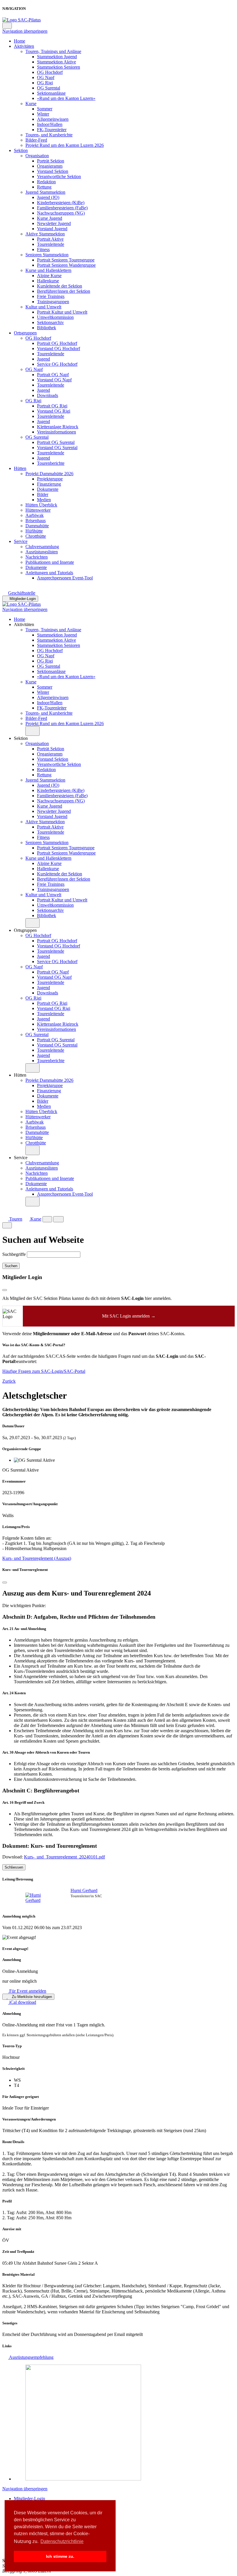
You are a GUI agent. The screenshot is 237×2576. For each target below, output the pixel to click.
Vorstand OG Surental (57, 448)
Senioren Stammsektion (47, 255)
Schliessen (14, 1867)
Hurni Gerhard (84, 1890)
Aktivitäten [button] (24, 624)
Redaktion (46, 182)
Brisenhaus (36, 520)
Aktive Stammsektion (45, 234)
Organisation (37, 156)
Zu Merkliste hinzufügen (31, 1997)
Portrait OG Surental (56, 442)
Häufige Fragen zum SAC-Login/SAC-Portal (44, 1371)
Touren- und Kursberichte (49, 135)
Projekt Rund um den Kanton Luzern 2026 (65, 145)
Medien (44, 500)
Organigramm (50, 166)
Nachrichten (37, 557)
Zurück (9, 1381)
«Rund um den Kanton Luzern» (66, 98)
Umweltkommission (55, 317)
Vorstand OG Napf (54, 380)
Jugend (43, 359)
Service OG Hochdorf (57, 364)
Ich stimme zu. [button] (60, 2556)
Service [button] (21, 1158)
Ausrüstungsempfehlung (31, 2357)
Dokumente (48, 489)
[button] (33, 731)
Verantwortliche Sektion (59, 176)
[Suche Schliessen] (7, 1225)
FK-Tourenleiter (52, 130)
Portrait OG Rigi (52, 406)
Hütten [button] (20, 1075)
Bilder (43, 494)
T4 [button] (16, 2085)
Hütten (20, 468)
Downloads (48, 395)
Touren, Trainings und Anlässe (53, 51)
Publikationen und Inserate (50, 562)
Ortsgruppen (25, 333)
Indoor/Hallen (50, 124)
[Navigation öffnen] (59, 1219)
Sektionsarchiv (50, 322)
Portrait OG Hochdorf (57, 343)
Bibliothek (47, 328)
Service (21, 541)
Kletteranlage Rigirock (58, 427)
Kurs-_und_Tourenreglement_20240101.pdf (64, 1857)
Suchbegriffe (14, 1254)
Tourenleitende (51, 244)
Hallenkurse (48, 281)
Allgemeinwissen (53, 119)
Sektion (21, 150)
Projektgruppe (50, 479)
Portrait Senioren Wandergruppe (66, 265)
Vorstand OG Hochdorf (59, 348)
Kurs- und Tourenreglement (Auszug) (37, 1558)
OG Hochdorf (50, 72)
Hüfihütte (34, 531)
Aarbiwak (35, 515)
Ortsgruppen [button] (25, 930)
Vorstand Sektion (53, 171)
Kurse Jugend (50, 218)
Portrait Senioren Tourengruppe (66, 260)
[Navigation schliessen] (7, 26)
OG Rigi (45, 83)
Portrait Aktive (50, 239)
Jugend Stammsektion (45, 192)
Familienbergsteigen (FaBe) (62, 208)
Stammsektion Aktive (57, 62)
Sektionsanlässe (51, 93)
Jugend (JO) (48, 197)
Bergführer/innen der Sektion (64, 291)
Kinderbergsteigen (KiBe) (61, 203)
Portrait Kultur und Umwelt (62, 312)
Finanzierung (49, 484)
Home (20, 41)
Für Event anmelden (27, 1991)
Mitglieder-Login (23, 599)
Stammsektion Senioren (59, 67)
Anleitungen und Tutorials (49, 573)
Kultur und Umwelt (43, 307)
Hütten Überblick (41, 505)
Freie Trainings (51, 296)
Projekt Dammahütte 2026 (49, 474)
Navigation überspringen (25, 31)
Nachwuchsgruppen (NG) (61, 213)
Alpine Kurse (49, 276)
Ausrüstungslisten (42, 552)
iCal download (22, 2002)
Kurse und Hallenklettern (48, 270)
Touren (15, 1219)
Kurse (31, 104)
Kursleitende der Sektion (60, 286)
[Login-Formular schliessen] (5, 1290)
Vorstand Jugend (52, 229)
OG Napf (46, 77)
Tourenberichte (51, 463)
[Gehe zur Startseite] (22, 20)
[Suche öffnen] (47, 1219)
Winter (43, 114)
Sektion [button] (21, 738)
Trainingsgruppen (53, 302)
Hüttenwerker (38, 510)
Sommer (45, 109)
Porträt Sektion (51, 161)
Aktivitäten (24, 46)
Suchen (11, 1266)
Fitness (43, 249)
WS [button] (17, 2080)
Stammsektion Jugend (57, 57)
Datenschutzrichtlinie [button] (62, 2541)
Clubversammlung (42, 547)
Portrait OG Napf (53, 375)
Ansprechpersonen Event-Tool (65, 578)
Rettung (44, 187)
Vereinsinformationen (57, 432)
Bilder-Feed (36, 140)
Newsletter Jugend (54, 223)
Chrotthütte (36, 536)
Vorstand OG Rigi (54, 411)
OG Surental (49, 88)
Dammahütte (37, 526)
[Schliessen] (5, 1582)
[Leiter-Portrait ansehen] (40, 1898)
